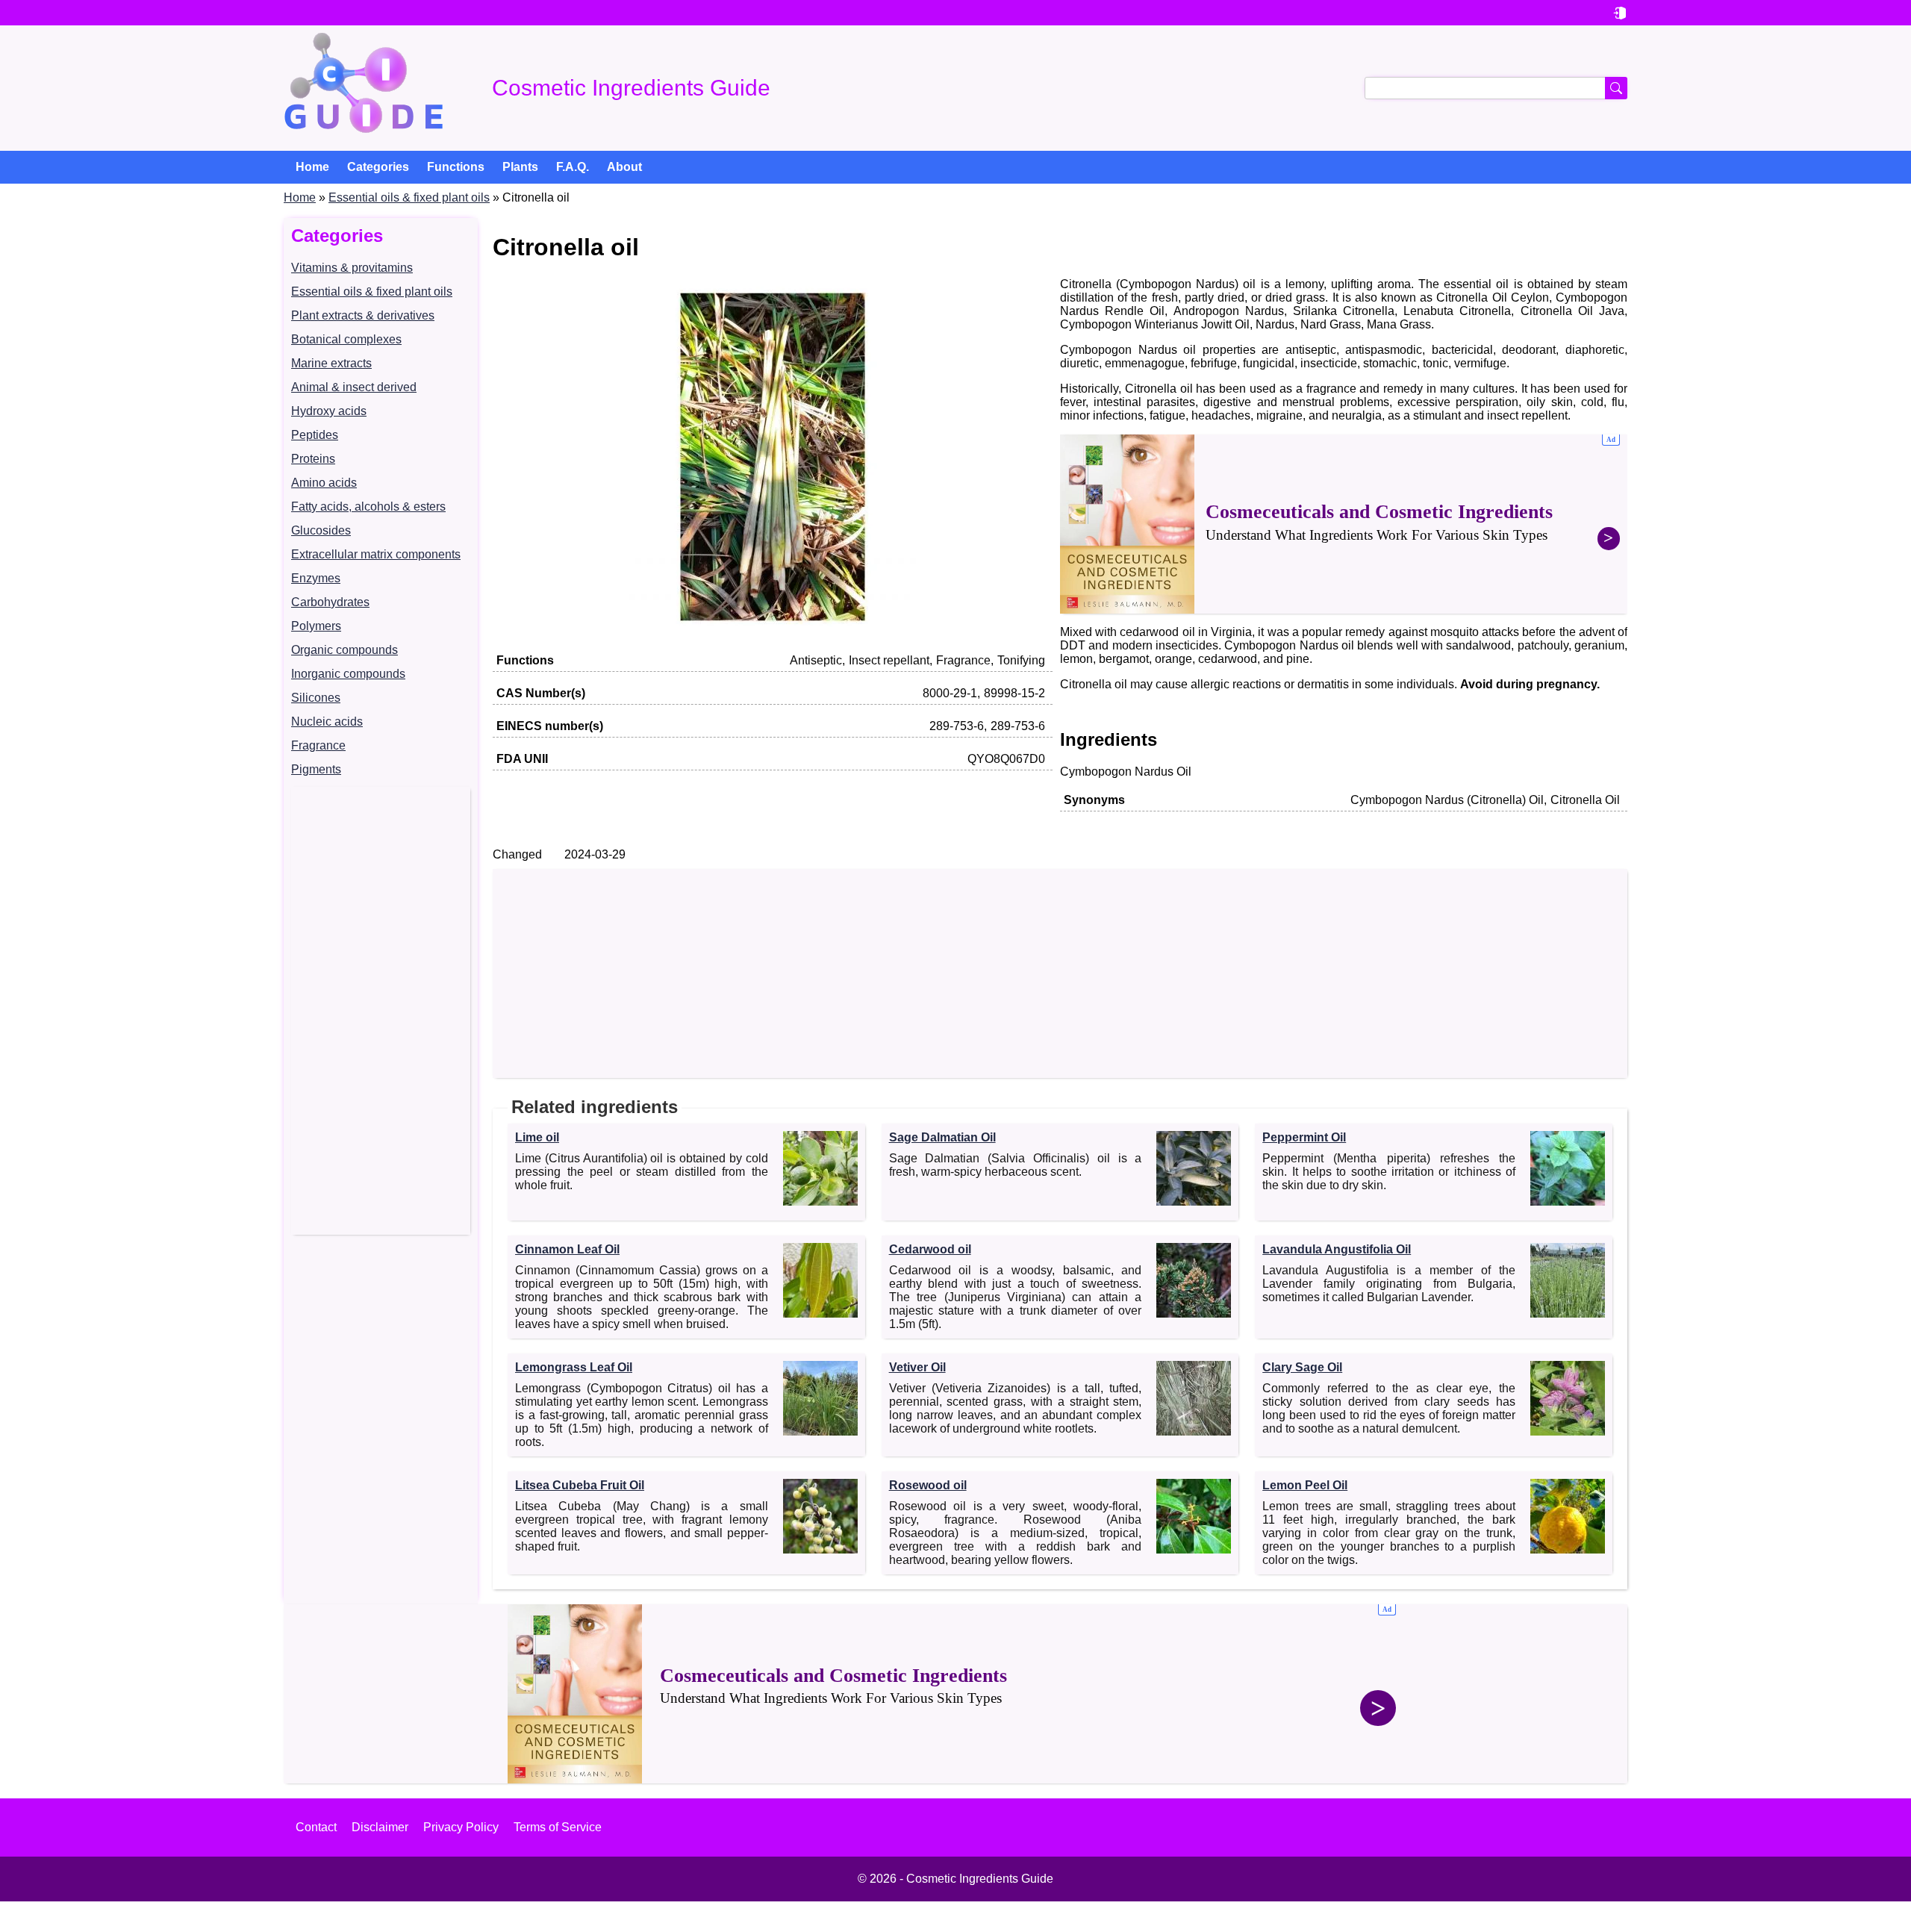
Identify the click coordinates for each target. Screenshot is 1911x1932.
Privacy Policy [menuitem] (461, 1827)
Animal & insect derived (354, 387)
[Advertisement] (381, 1011)
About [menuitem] (624, 167)
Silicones (316, 698)
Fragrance (318, 745)
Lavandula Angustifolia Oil (1337, 1249)
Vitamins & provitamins (352, 268)
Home (300, 197)
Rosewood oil (928, 1485)
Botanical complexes (346, 339)
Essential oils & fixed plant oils (409, 197)
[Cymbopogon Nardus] (773, 632)
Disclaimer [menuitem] (380, 1827)
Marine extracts (331, 363)
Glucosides (321, 530)
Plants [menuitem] (520, 167)
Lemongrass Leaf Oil (574, 1367)
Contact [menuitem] (316, 1827)
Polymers (316, 626)
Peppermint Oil (1304, 1137)
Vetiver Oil (917, 1367)
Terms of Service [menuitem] (558, 1827)
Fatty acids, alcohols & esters (368, 507)
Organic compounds (345, 650)
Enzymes (316, 578)
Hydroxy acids (329, 411)
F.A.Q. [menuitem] (573, 167)
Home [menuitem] (312, 167)
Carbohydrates (330, 602)
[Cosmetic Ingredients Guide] (364, 88)
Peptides (315, 435)
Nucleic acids (327, 722)
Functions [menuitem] (456, 167)
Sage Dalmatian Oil (942, 1137)
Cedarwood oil (930, 1249)
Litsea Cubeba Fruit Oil (580, 1485)
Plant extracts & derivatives (363, 315)
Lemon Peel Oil (1305, 1485)
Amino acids (324, 483)
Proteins (313, 459)
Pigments (316, 769)
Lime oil (537, 1137)
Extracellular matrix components (376, 554)
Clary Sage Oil (1302, 1367)
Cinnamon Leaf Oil (567, 1249)
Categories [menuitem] (378, 167)
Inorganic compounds (348, 674)
